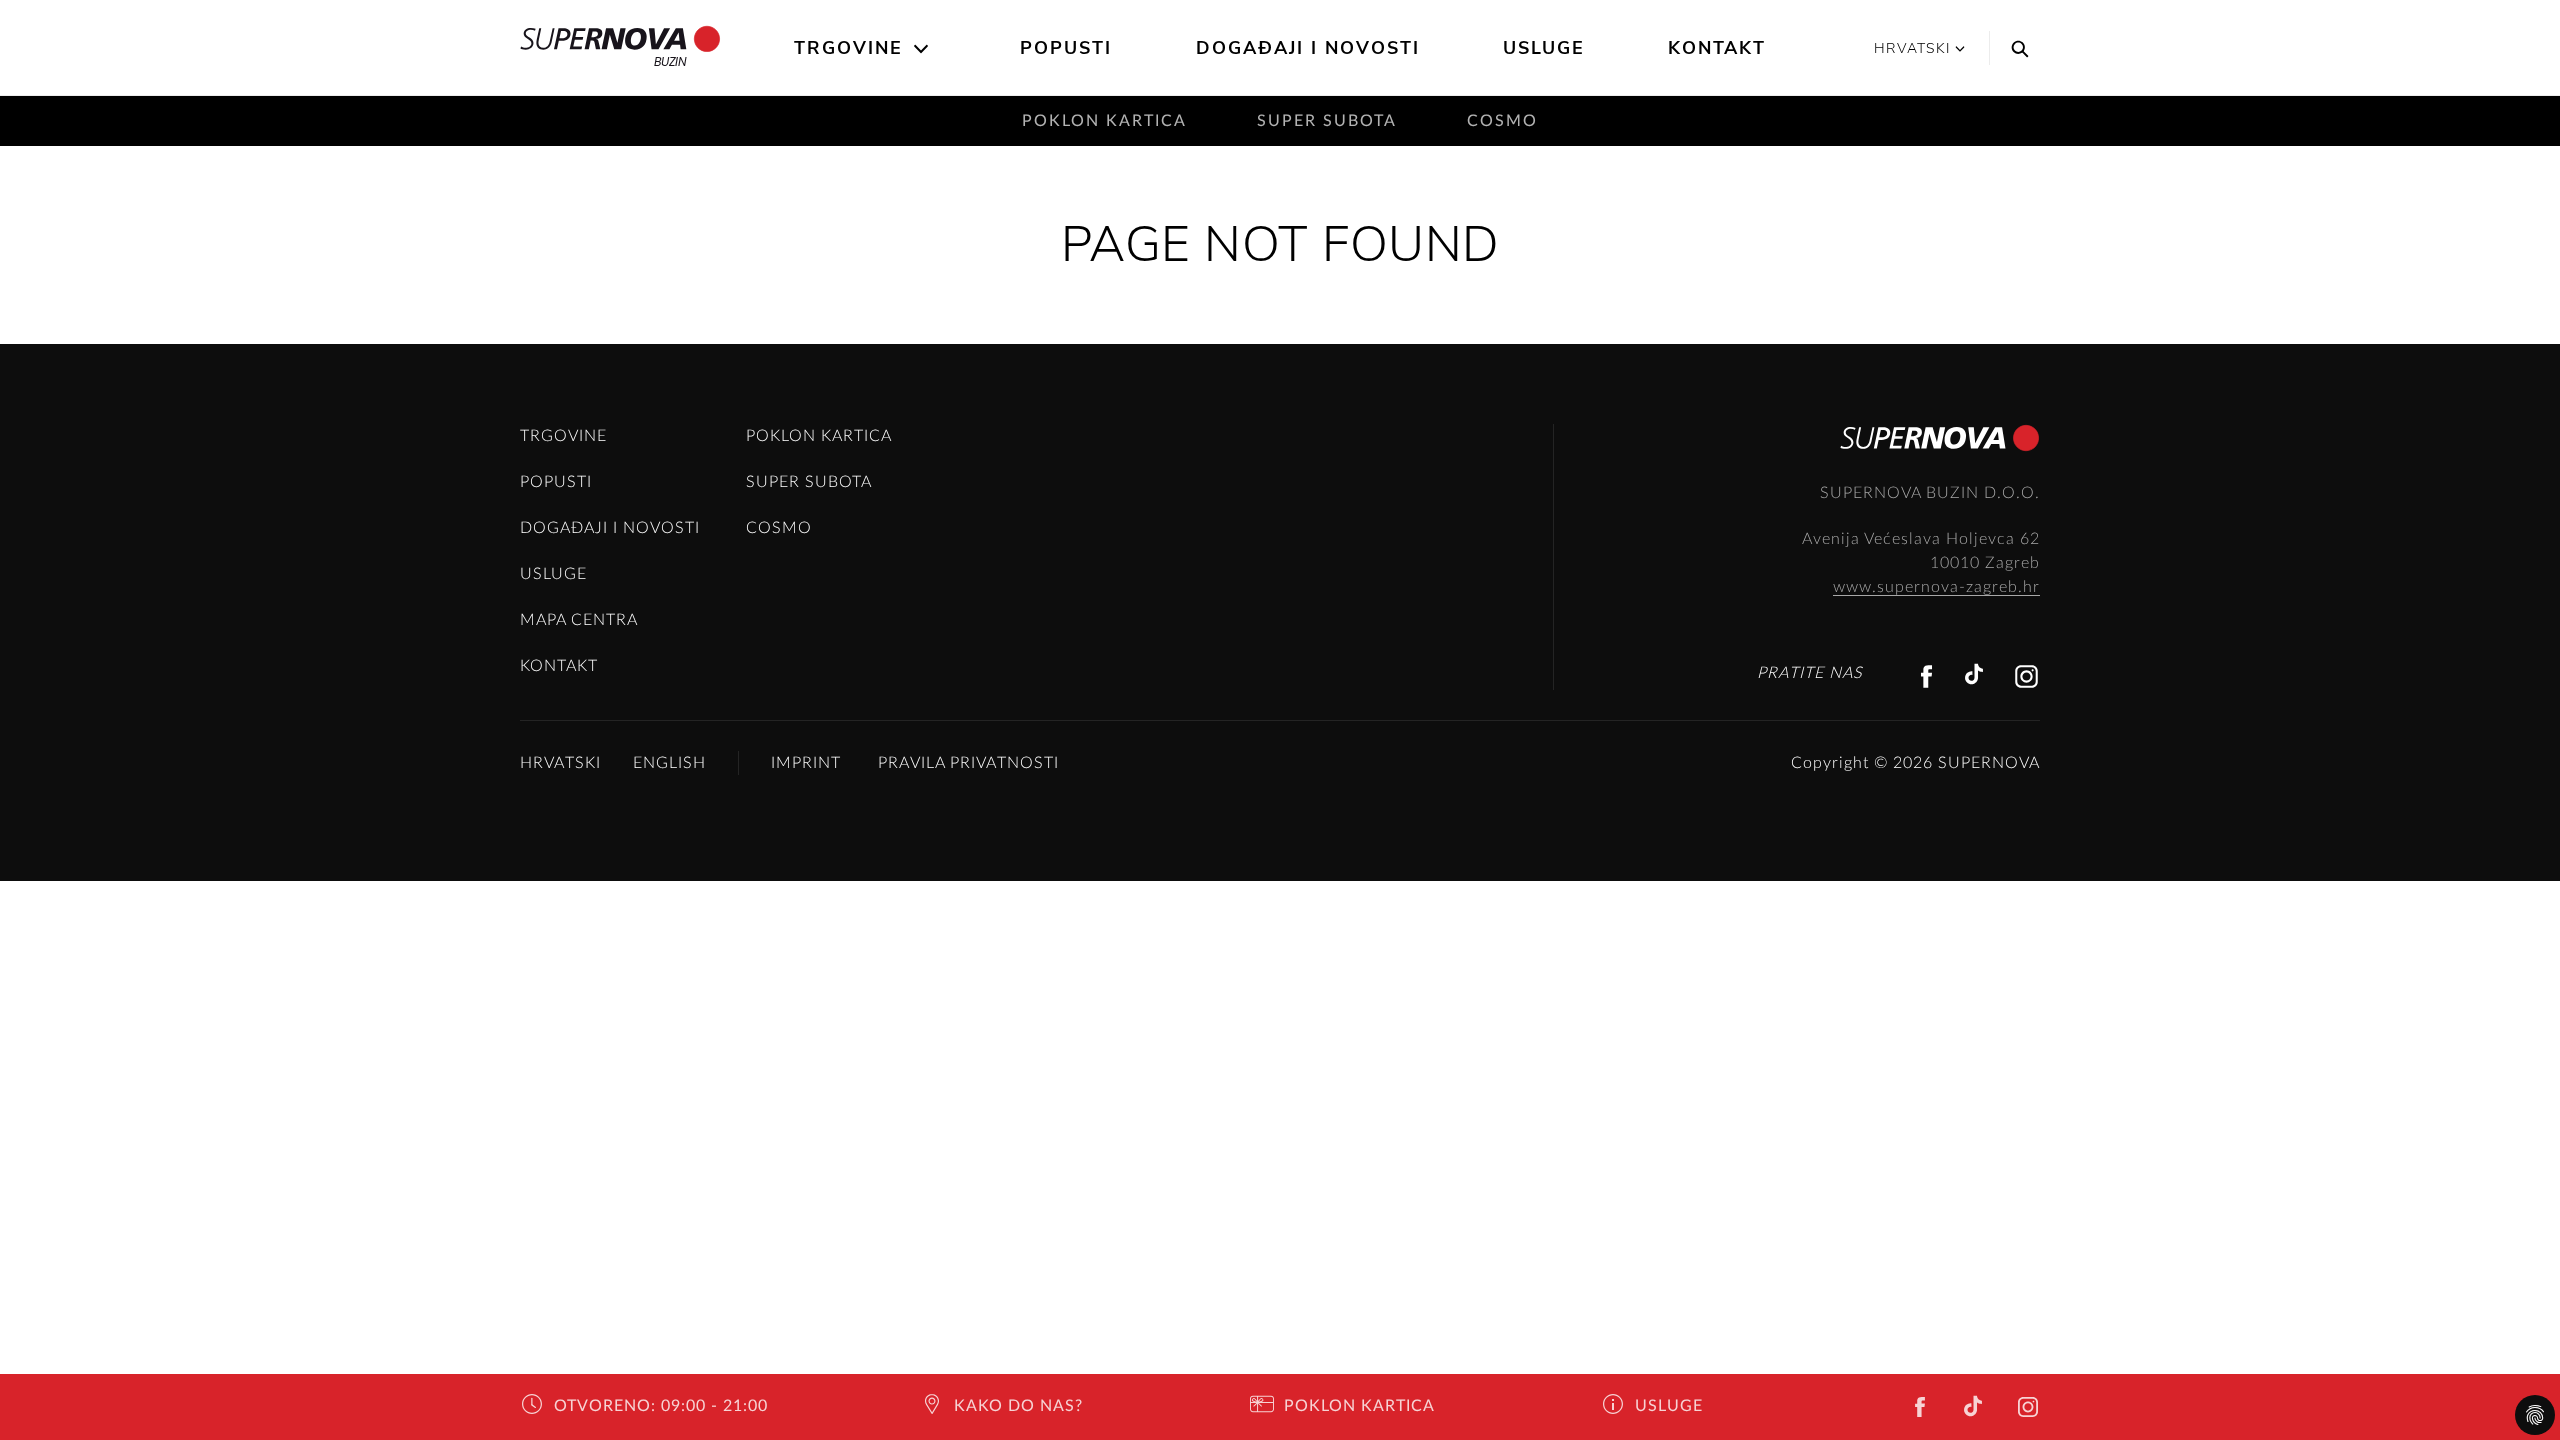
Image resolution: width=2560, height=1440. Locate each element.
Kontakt (1717, 48)
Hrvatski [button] (1912, 48)
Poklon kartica (1104, 121)
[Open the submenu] (922, 49)
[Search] (2015, 48)
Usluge (1544, 48)
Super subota (1327, 121)
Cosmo (1502, 121)
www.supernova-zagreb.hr (1936, 587)
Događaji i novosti (1308, 48)
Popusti (1066, 48)
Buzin (670, 61)
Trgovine (848, 48)
